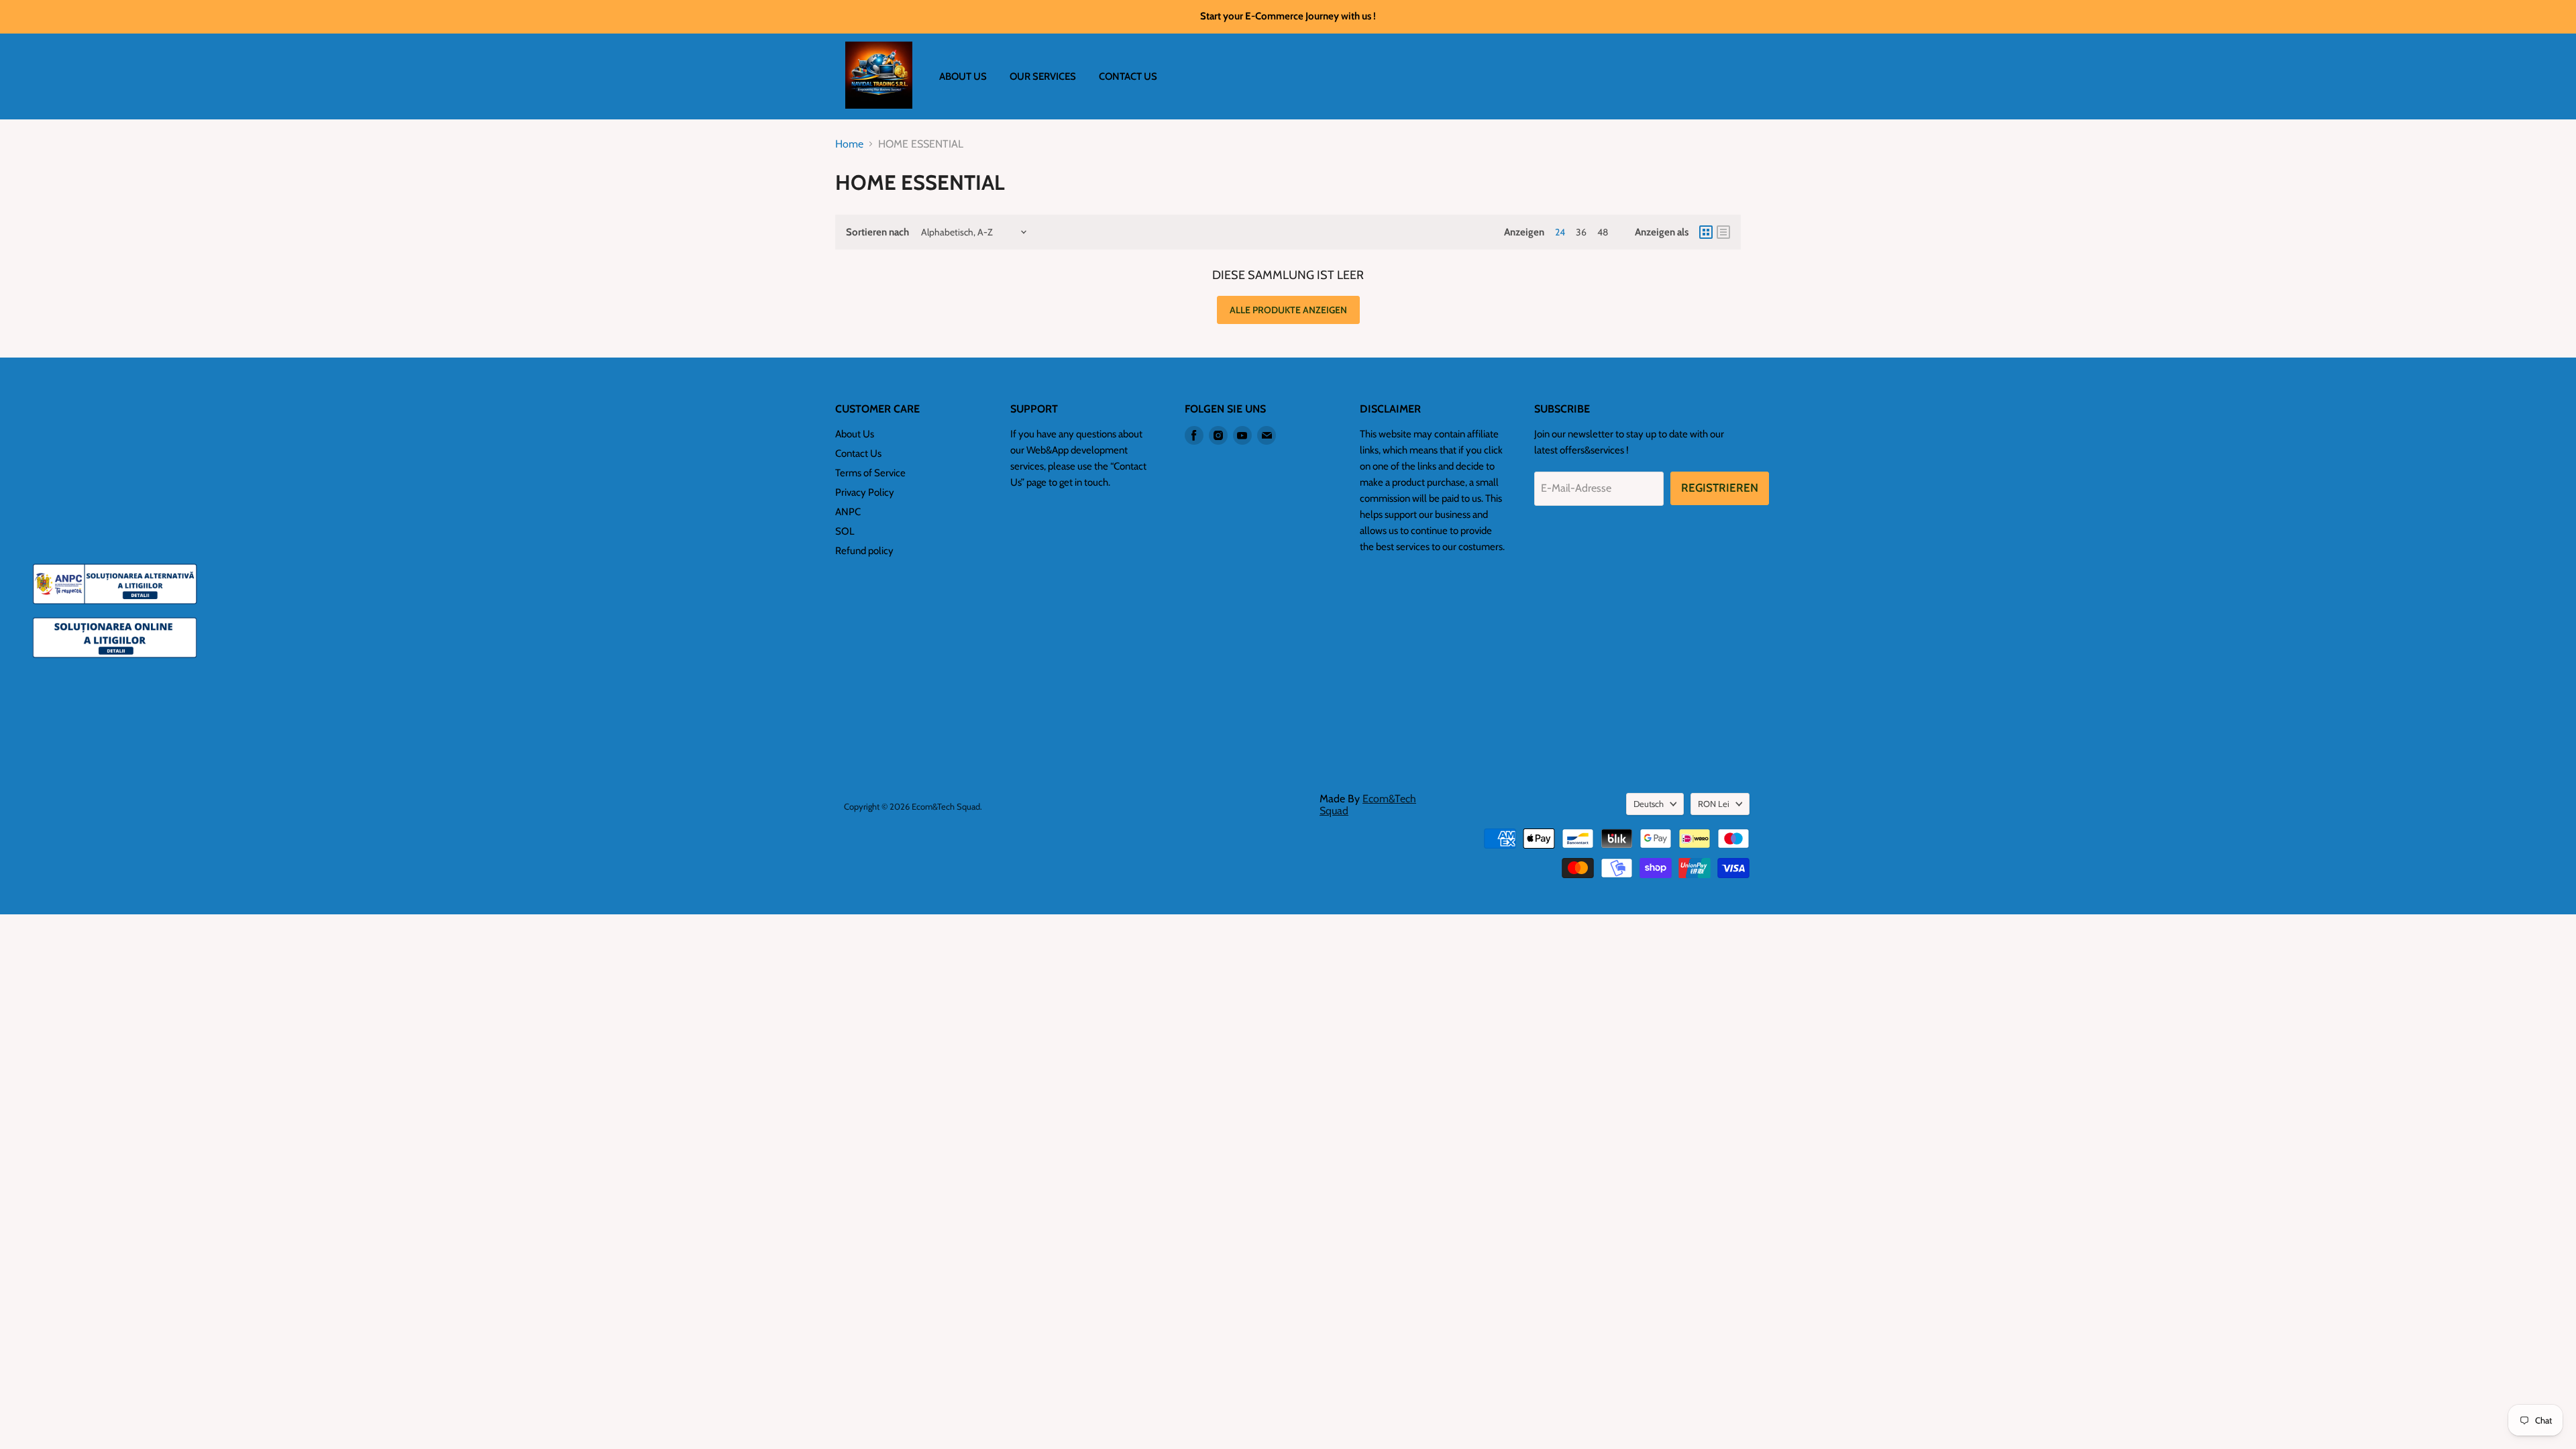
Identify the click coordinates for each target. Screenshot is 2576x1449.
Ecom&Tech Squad (1368, 805)
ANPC (848, 512)
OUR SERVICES (1043, 76)
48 (1603, 232)
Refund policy (864, 551)
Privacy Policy (865, 492)
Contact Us (858, 453)
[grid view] (1706, 232)
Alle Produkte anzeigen (1288, 310)
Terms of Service (870, 473)
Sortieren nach (877, 232)
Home (849, 144)
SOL (845, 531)
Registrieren (1720, 488)
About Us (855, 434)
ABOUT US (963, 76)
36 (1581, 232)
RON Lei (1714, 804)
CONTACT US (1128, 76)
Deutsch (1649, 804)
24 (1560, 232)
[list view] (1723, 232)
